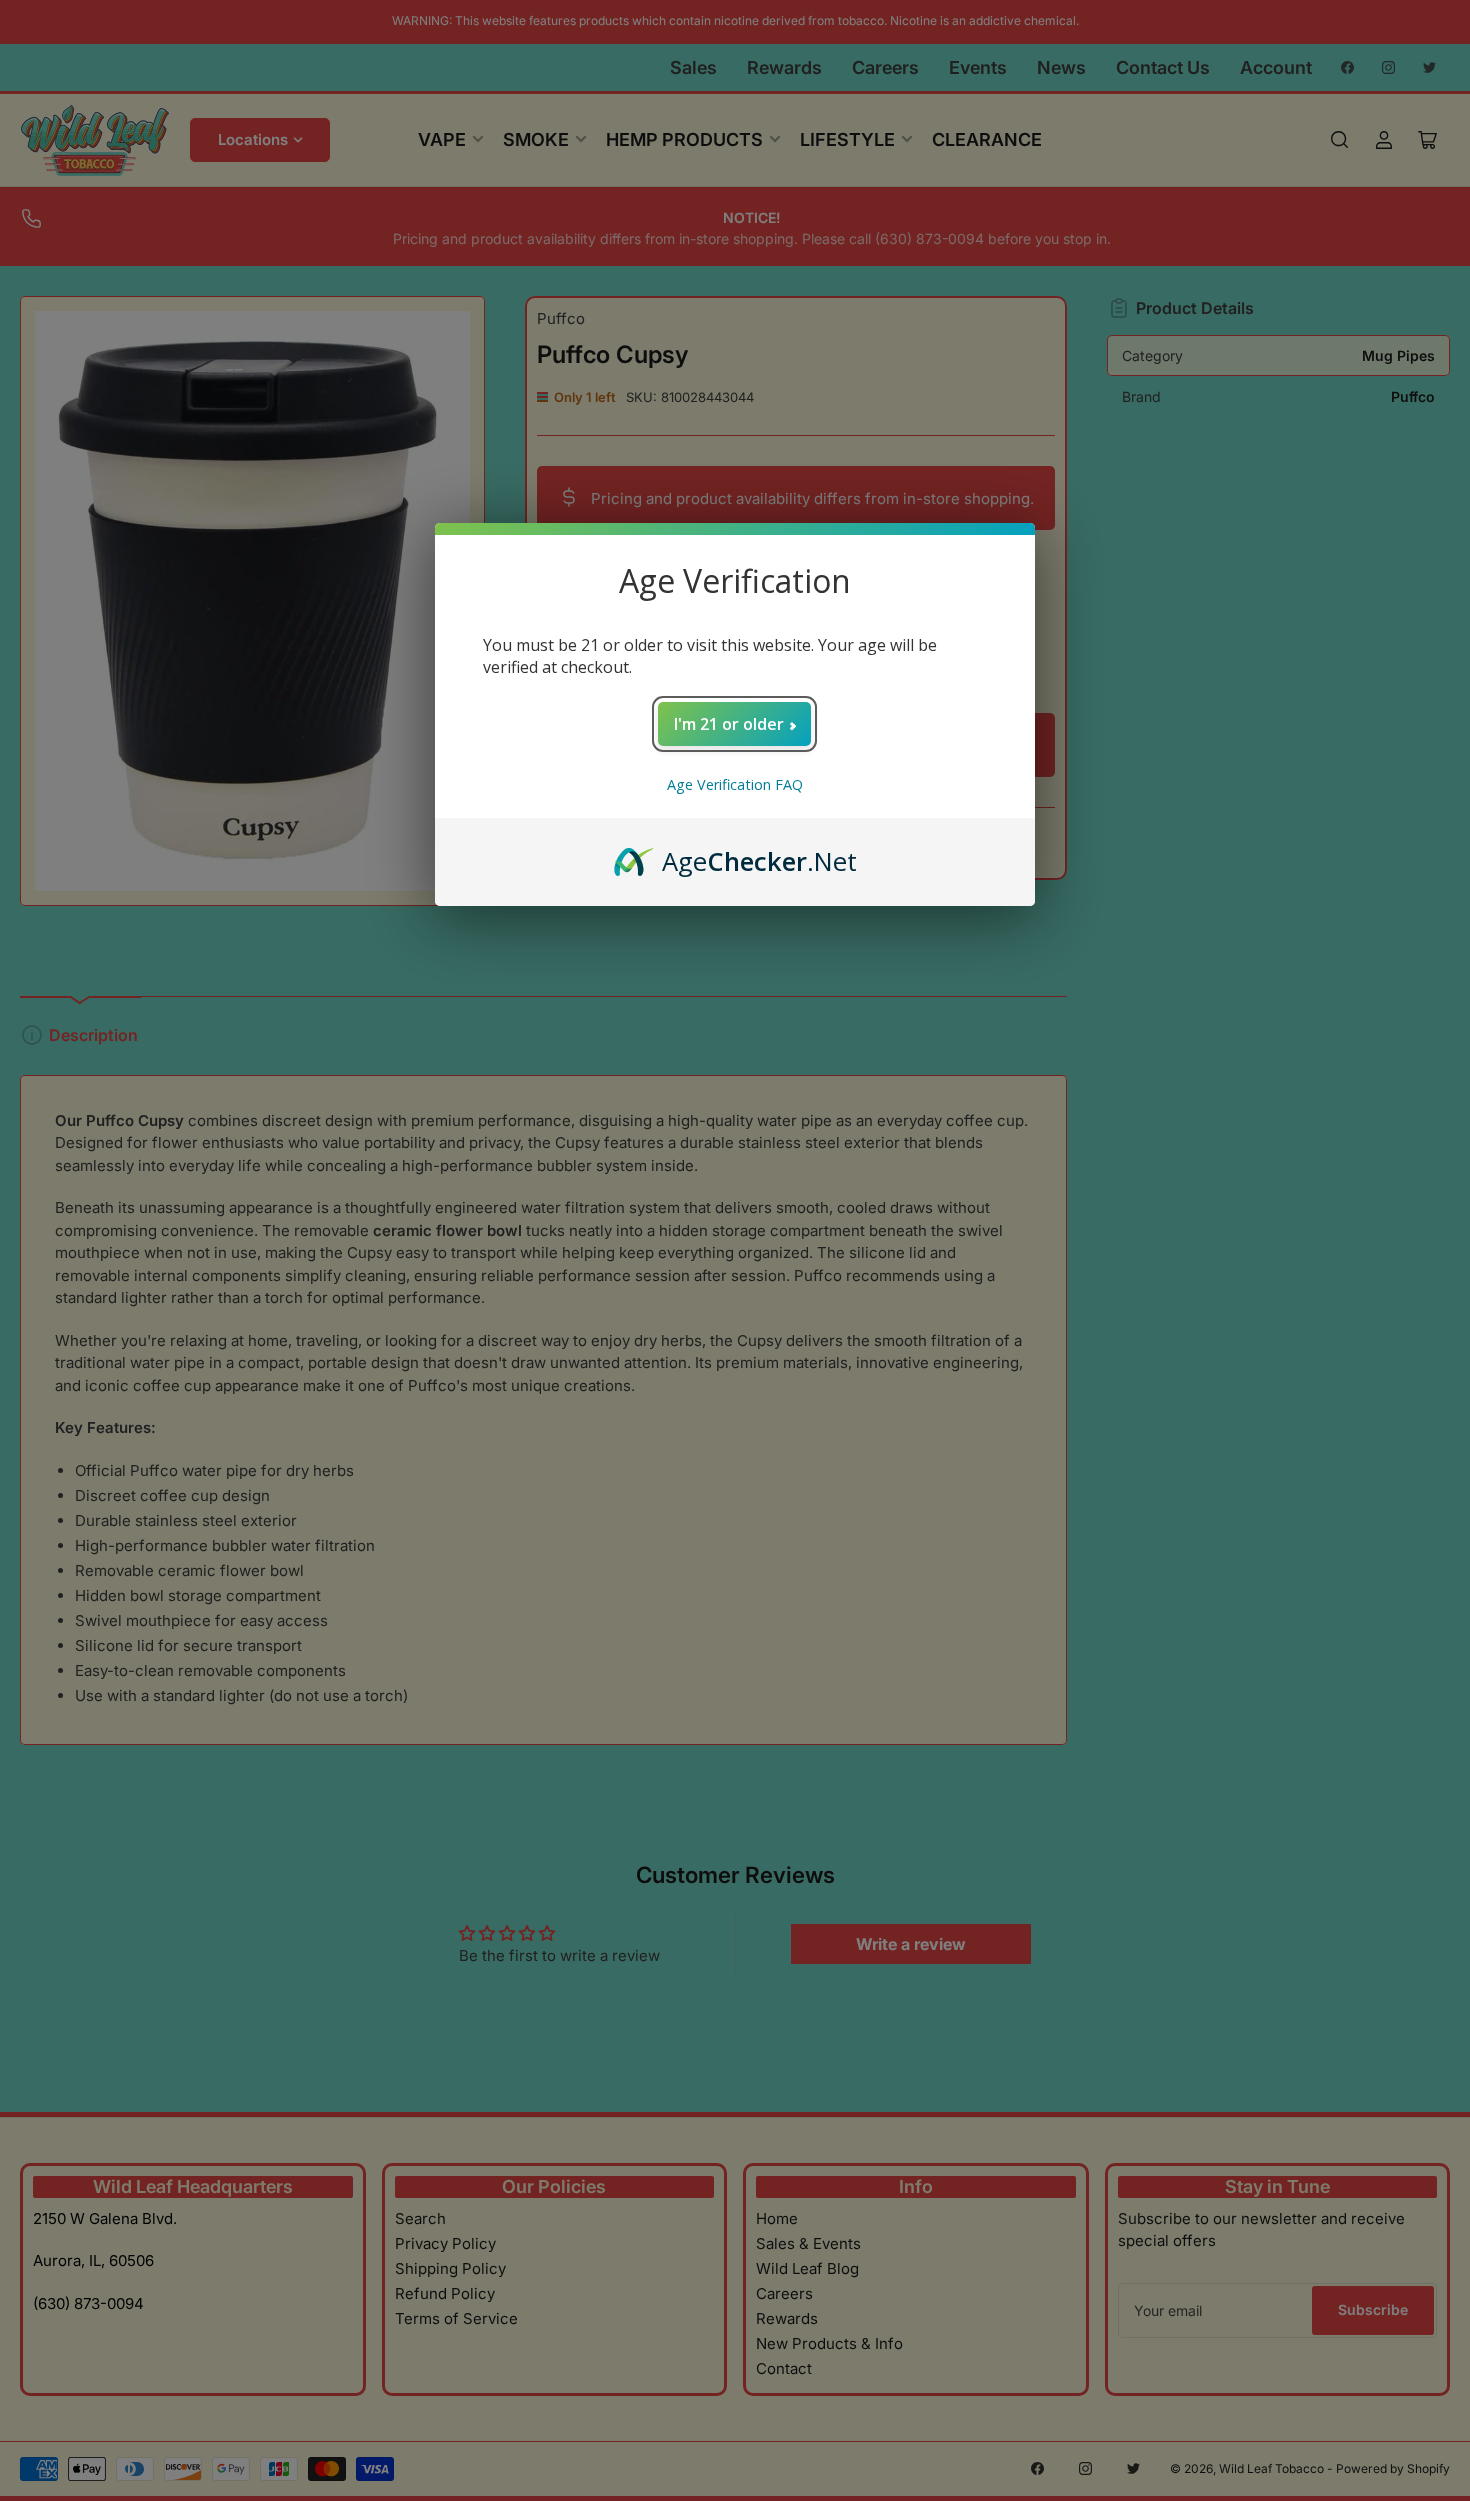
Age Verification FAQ (735, 784)
